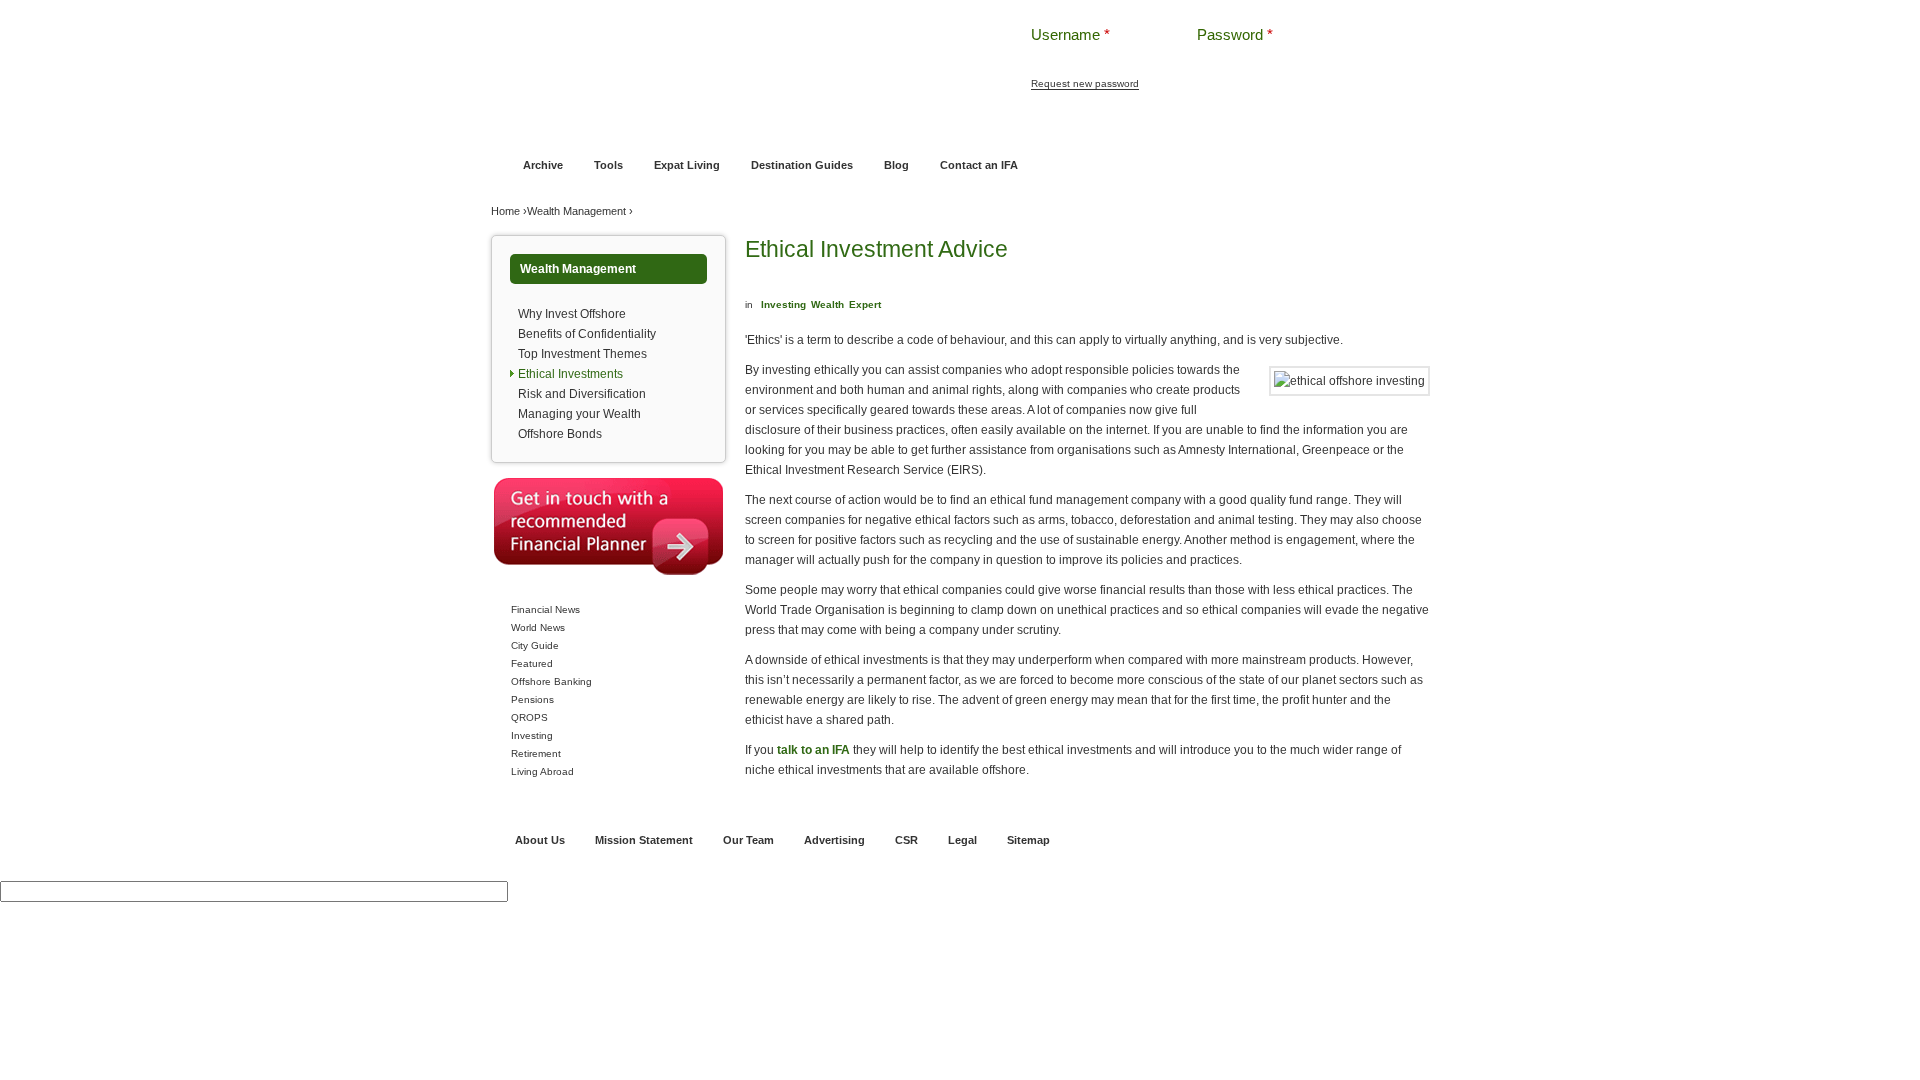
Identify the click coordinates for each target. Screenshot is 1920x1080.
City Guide (535, 645)
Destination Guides (802, 165)
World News (538, 627)
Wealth (827, 304)
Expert (865, 304)
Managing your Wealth (579, 414)
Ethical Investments (570, 374)
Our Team (748, 840)
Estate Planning (1122, 127)
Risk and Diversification (582, 394)
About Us (540, 840)
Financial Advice (593, 127)
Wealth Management (1012, 127)
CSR (906, 840)
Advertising (834, 840)
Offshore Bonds (560, 434)
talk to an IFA (813, 750)
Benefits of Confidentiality (587, 334)
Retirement (536, 753)
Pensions (532, 699)
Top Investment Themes (582, 354)
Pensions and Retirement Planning (852, 127)
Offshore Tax (1213, 127)
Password (1235, 34)
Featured (532, 663)
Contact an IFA (979, 165)
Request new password (1085, 83)
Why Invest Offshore (572, 314)
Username (1070, 34)
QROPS (529, 717)
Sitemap (1028, 840)
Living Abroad (542, 771)
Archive (543, 165)
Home (519, 127)
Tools (608, 165)
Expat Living (687, 165)
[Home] (728, 49)
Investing (532, 735)
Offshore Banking (699, 127)
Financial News (545, 609)
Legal (962, 840)
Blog (896, 165)
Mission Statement (644, 840)
